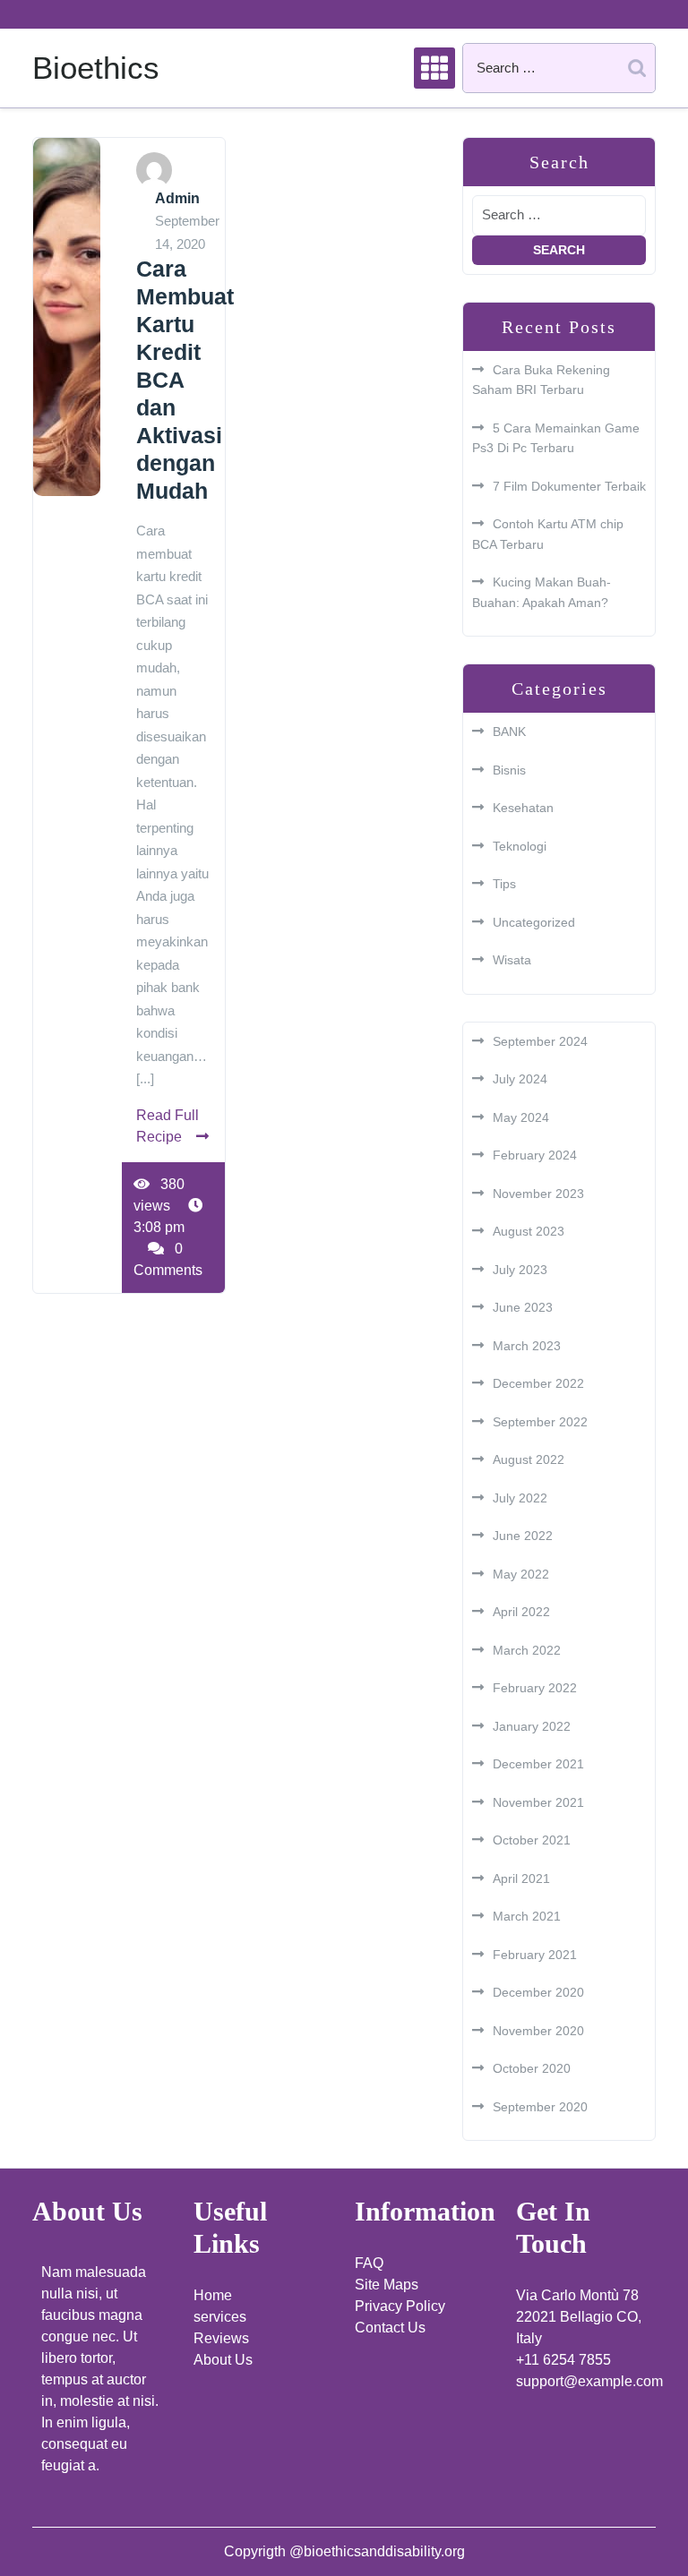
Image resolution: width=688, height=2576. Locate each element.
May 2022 (521, 1574)
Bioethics (96, 68)
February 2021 (535, 1955)
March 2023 (527, 1346)
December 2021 (538, 1764)
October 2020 (532, 2068)
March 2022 (527, 1650)
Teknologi (520, 846)
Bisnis (509, 770)
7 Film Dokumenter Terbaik (569, 486)
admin (177, 198)
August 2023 (529, 1231)
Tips (504, 884)
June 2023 (523, 1307)
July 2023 (520, 1270)
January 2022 (532, 1726)
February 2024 (535, 1155)
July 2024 (520, 1079)
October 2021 (532, 1840)
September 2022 (540, 1422)
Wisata (512, 960)
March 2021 (527, 1916)
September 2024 (540, 1041)
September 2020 (540, 2107)
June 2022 (523, 1536)
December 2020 (538, 1992)
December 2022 (538, 1383)
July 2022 (520, 1498)
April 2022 (521, 1612)
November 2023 (538, 1194)
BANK (509, 732)
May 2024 (521, 1117)
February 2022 (535, 1688)
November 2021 (538, 1802)
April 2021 (521, 1879)
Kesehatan (523, 808)
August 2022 (529, 1459)
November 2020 (538, 2031)
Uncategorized (534, 922)
